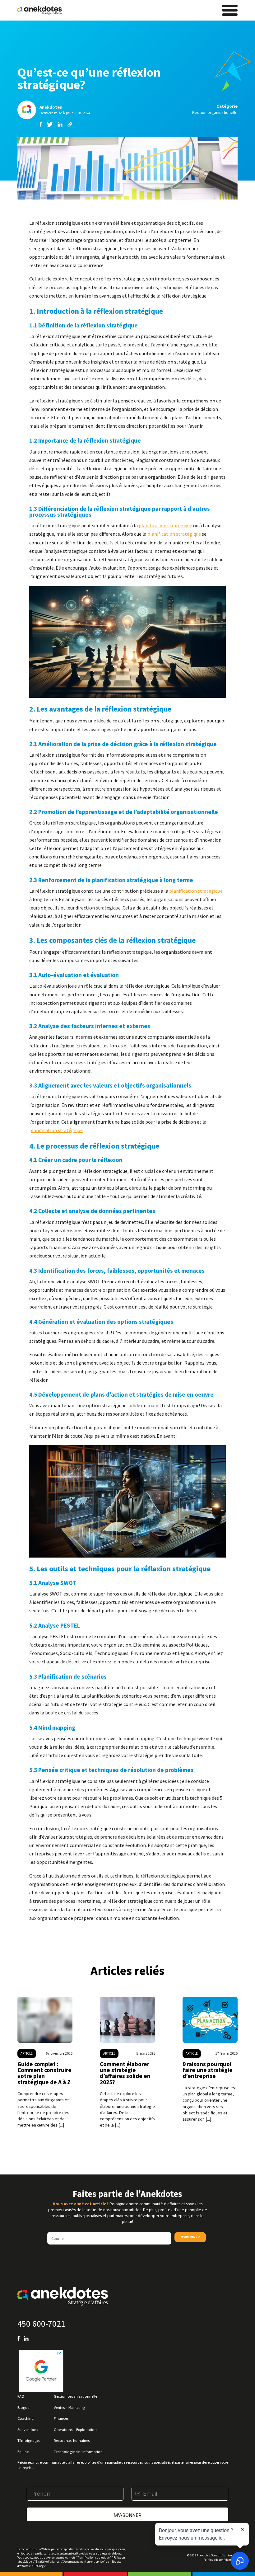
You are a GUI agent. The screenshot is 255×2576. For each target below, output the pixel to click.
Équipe (23, 2451)
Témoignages (29, 2440)
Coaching (25, 2418)
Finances (61, 2418)
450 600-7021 (41, 2324)
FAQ (21, 2396)
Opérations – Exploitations (76, 2429)
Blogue (23, 2407)
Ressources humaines (72, 2440)
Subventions (28, 2429)
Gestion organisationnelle (75, 2396)
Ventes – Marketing (69, 2407)
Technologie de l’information (78, 2451)
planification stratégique (165, 525)
